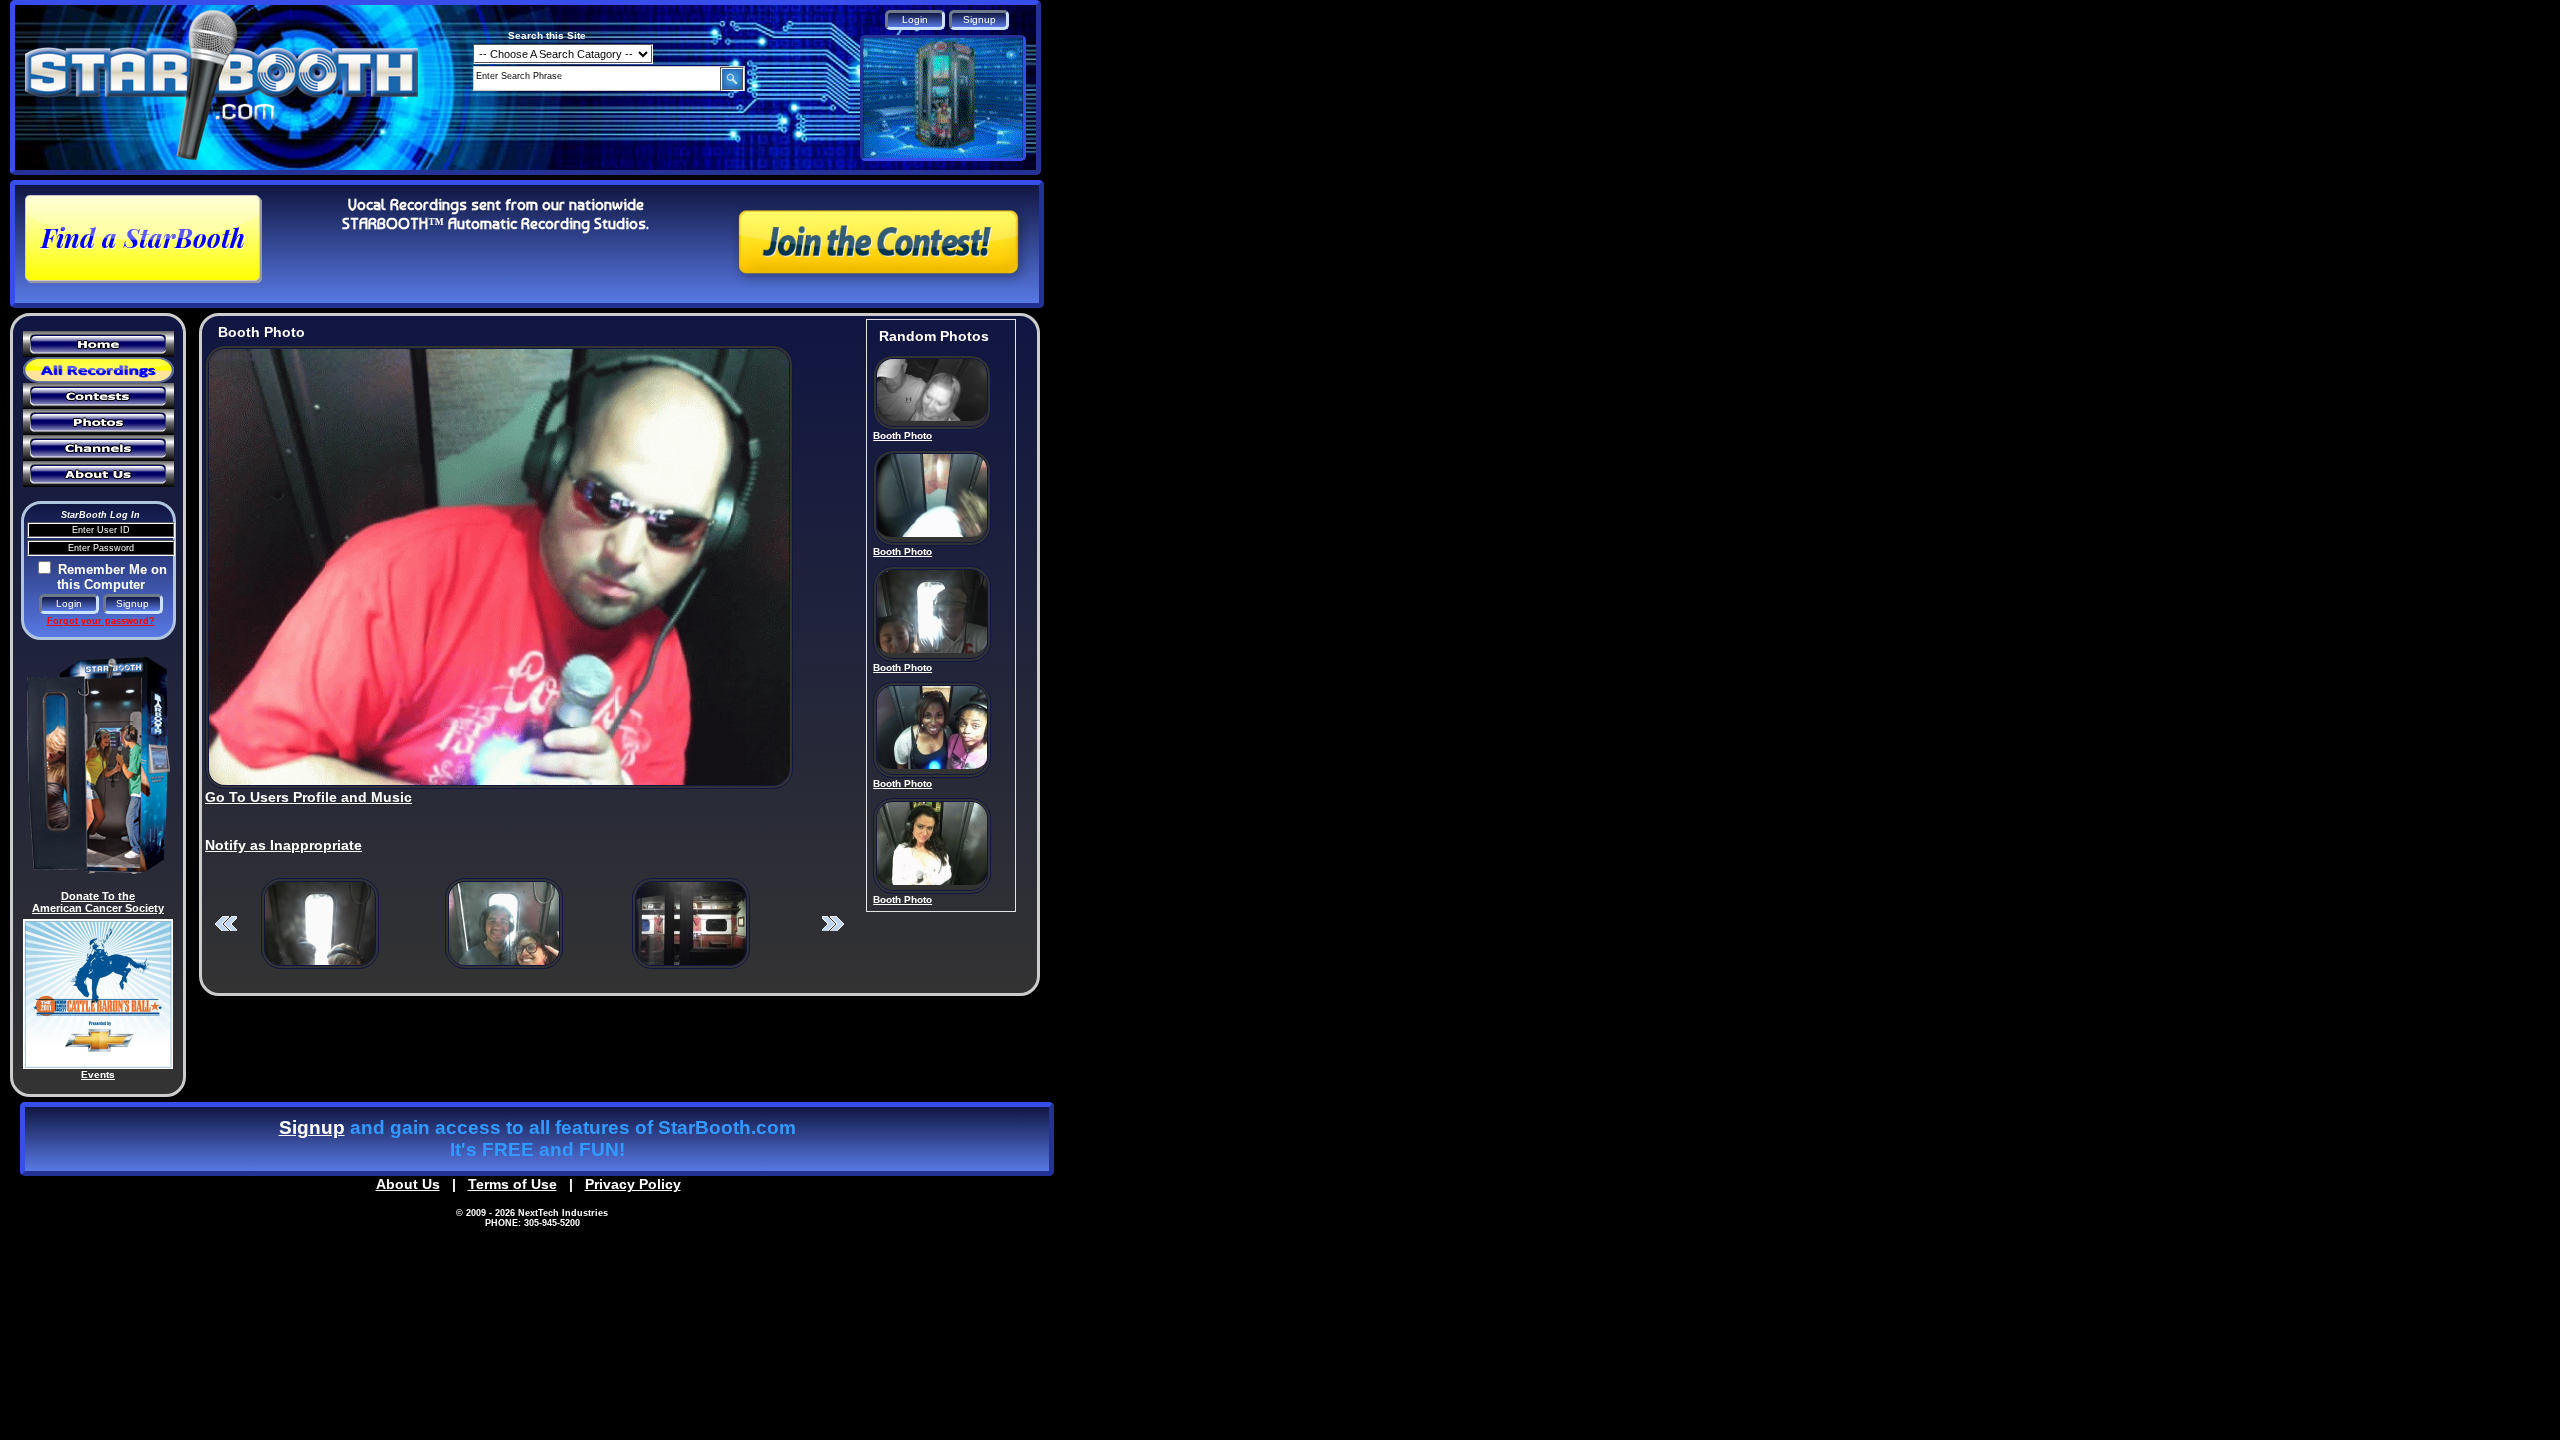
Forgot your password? (101, 621)
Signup (312, 1127)
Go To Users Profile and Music (308, 797)
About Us (408, 1184)
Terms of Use (512, 1184)
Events (98, 1074)
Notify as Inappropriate (283, 845)
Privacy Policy (633, 1184)
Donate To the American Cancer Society (98, 902)
